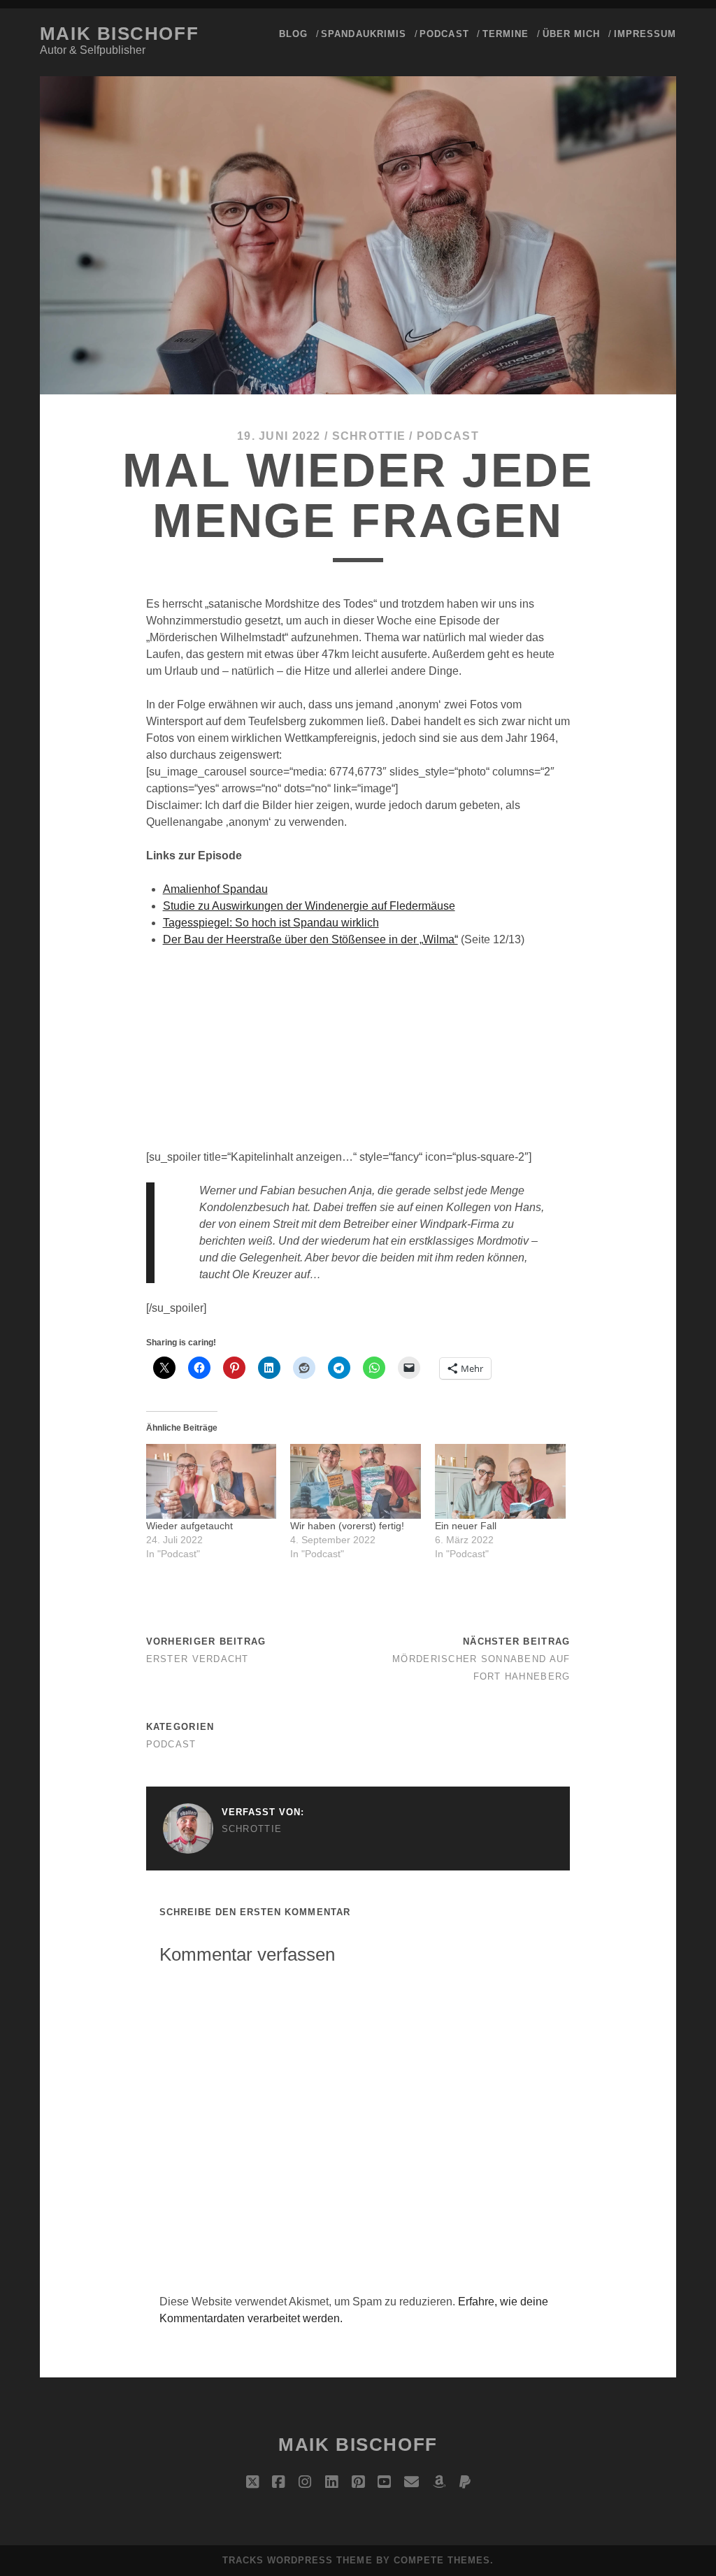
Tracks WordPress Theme (298, 2560)
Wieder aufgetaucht (189, 1526)
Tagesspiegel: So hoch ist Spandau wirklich (271, 923)
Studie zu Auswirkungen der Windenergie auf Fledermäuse (309, 906)
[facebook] (278, 2482)
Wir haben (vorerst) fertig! (347, 1526)
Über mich (571, 34)
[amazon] (439, 2482)
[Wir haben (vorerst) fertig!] (356, 1481)
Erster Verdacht (198, 1659)
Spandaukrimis (364, 34)
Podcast (444, 34)
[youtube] (384, 2482)
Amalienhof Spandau (215, 889)
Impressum (645, 34)
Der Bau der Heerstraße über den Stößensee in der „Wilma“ (310, 939)
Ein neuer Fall (466, 1526)
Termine (506, 34)
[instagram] (305, 2482)
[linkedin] (331, 2482)
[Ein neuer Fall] (500, 1481)
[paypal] (465, 2482)
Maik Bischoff (119, 34)
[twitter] (252, 2482)
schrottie (369, 436)
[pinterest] (358, 2482)
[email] (411, 2482)
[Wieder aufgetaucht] (212, 1481)
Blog (293, 34)
